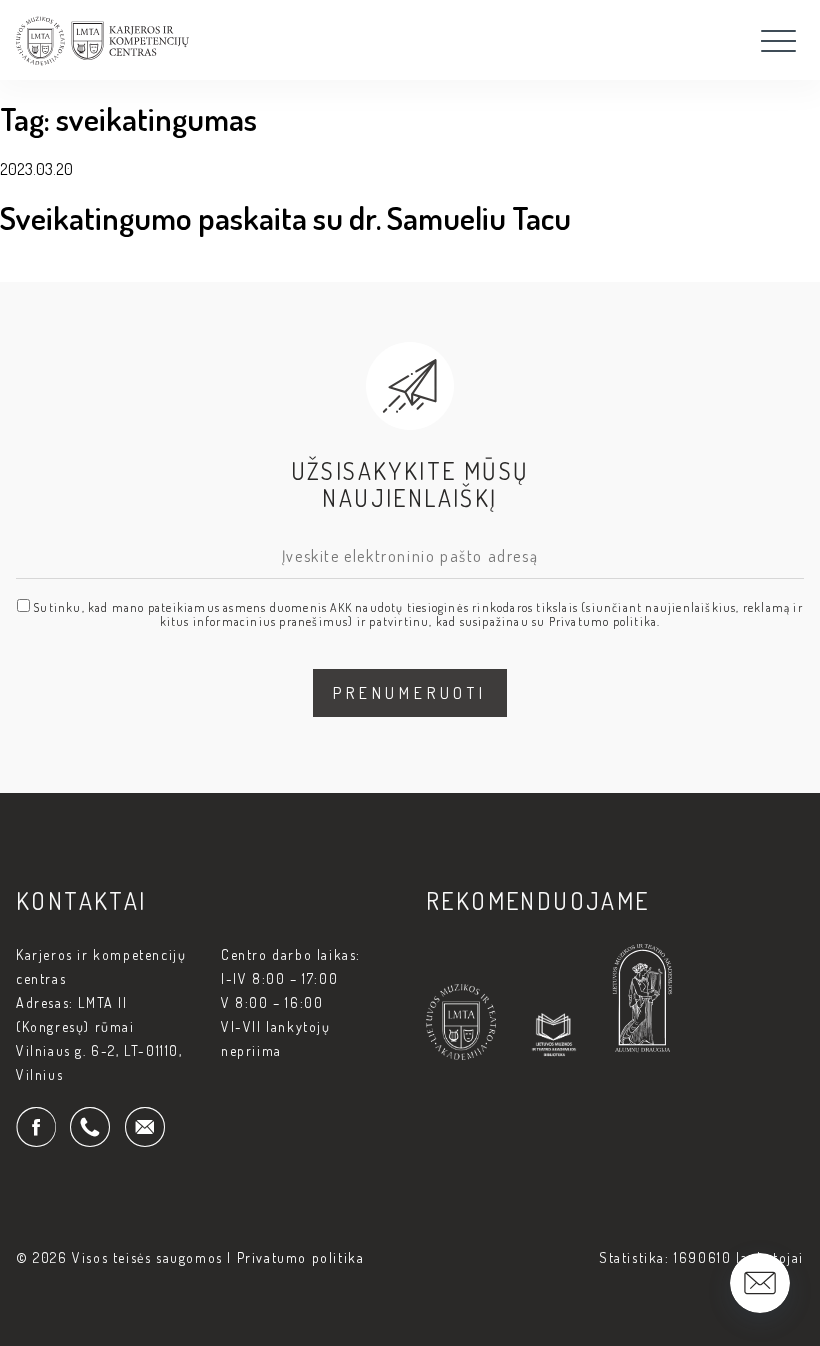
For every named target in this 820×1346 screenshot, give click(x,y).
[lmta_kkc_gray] (102, 60)
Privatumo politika (301, 1257)
